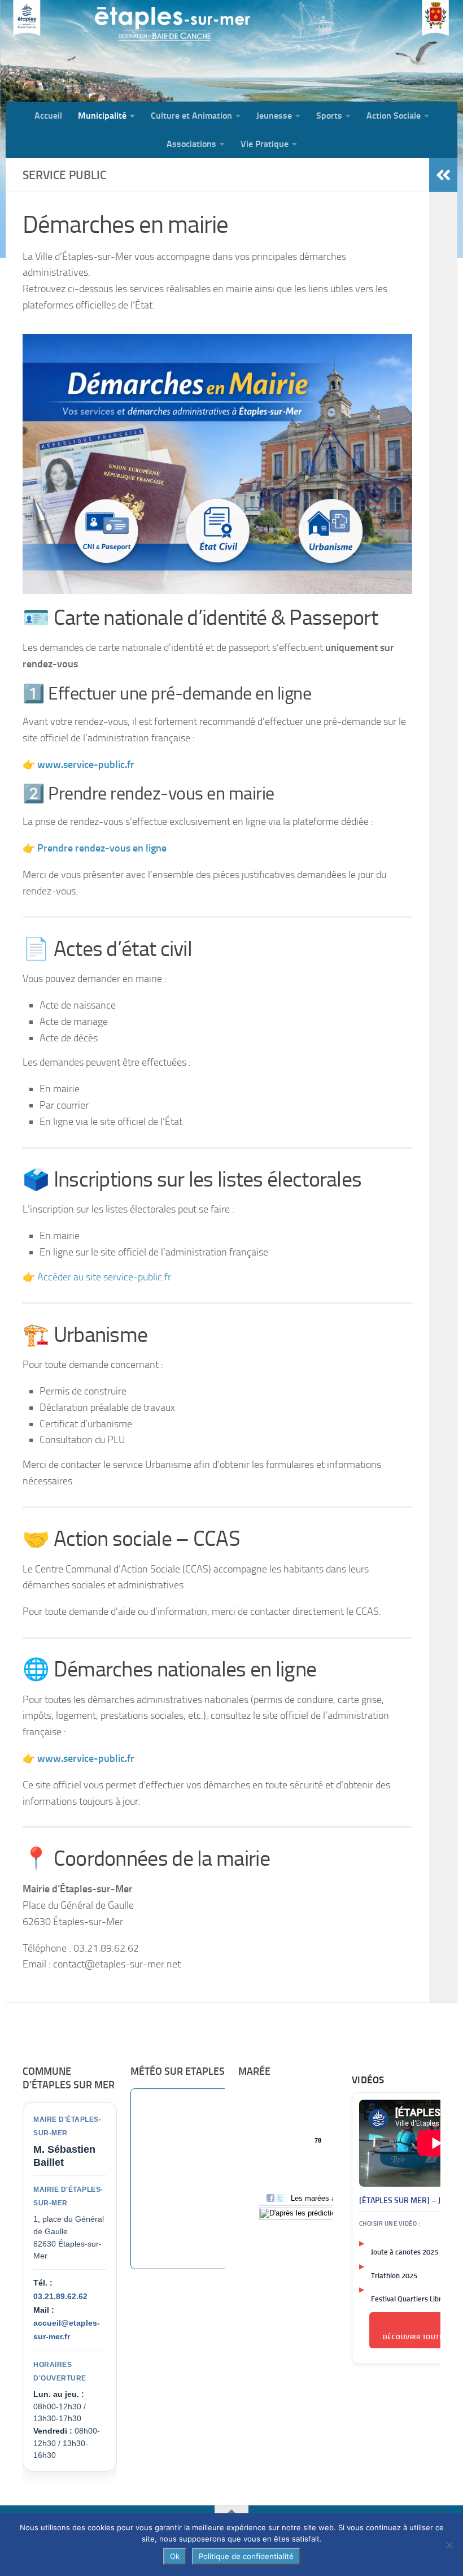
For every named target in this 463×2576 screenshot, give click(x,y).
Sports (329, 116)
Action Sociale (394, 116)
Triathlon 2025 (394, 2276)
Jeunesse (274, 116)
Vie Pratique (265, 144)
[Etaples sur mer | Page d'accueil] (93, 51)
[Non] (449, 2545)
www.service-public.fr (86, 1758)
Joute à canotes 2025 (405, 2252)
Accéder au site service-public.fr (104, 1277)
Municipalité (102, 116)
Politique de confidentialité (246, 2556)
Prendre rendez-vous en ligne (102, 848)
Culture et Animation (191, 116)
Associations (191, 144)
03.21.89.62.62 (60, 2296)
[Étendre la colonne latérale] (443, 175)
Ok (175, 2556)
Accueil (48, 116)
